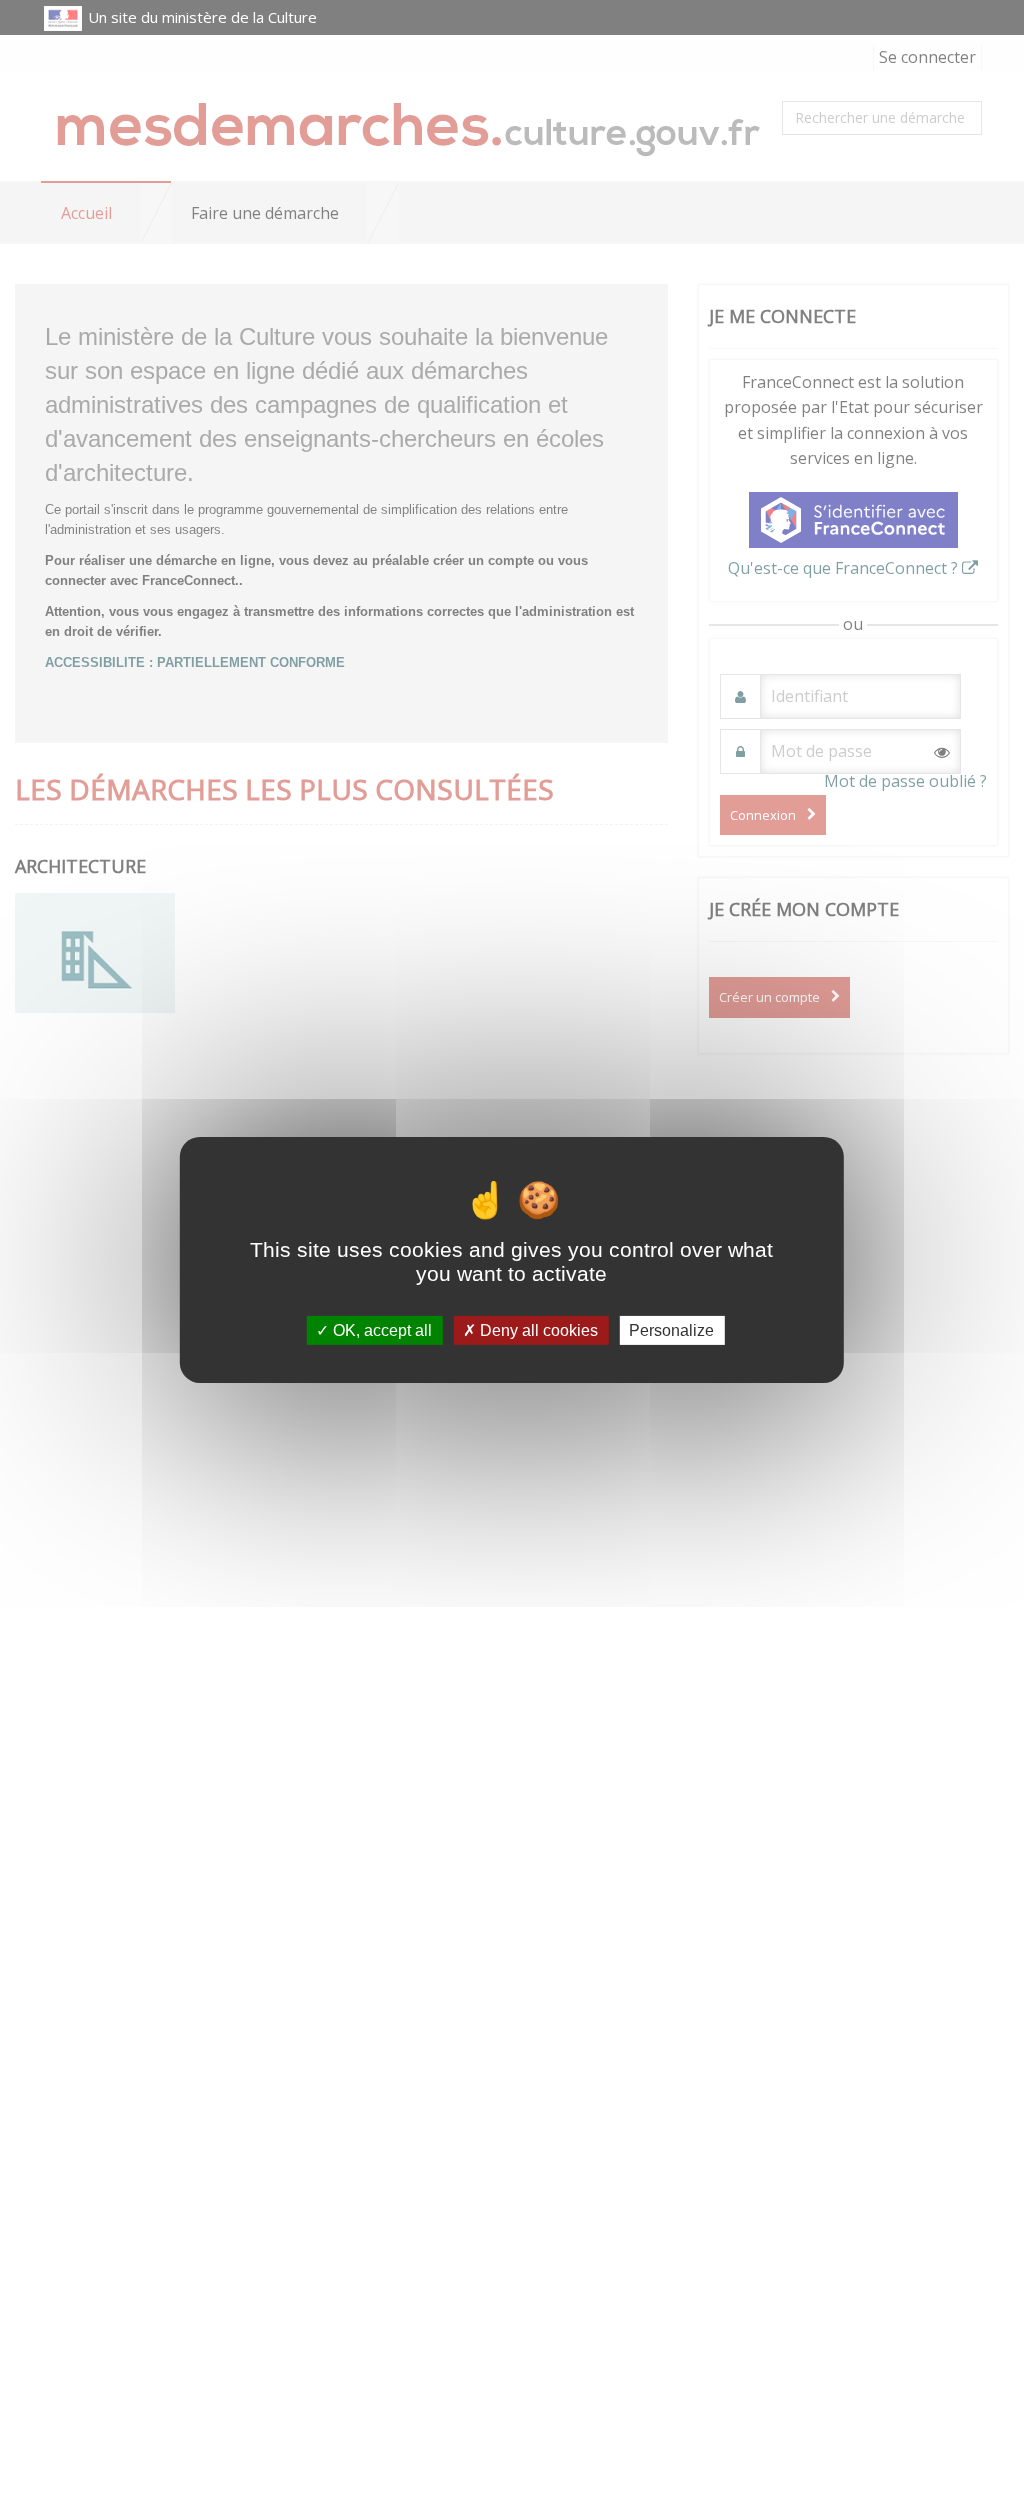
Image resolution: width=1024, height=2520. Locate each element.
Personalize (671, 1330)
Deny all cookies (537, 1330)
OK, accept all (380, 1330)
